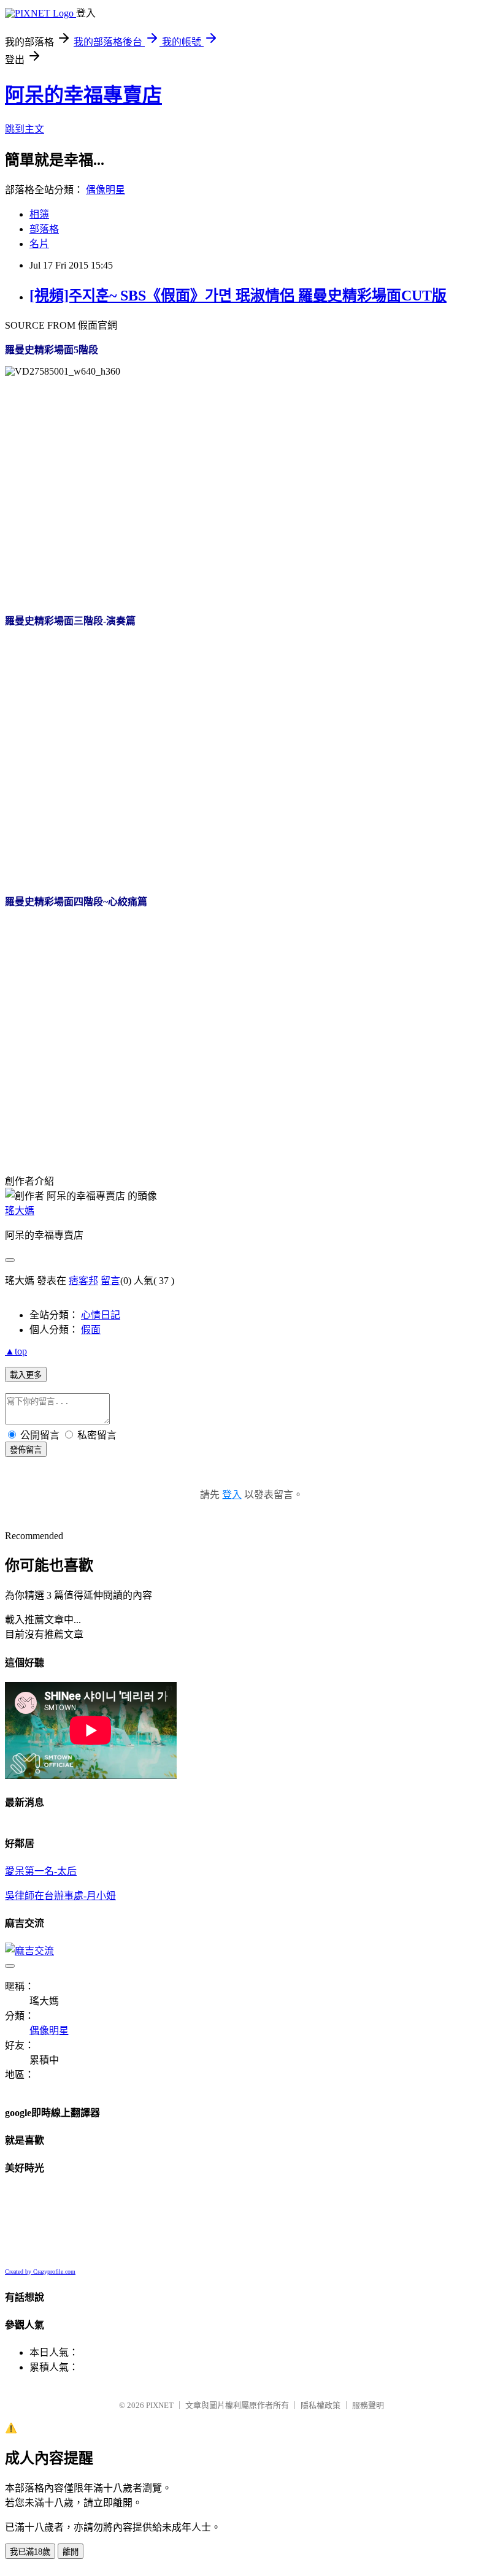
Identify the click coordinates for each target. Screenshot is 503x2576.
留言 (110, 1281)
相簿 (39, 214)
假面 (91, 1330)
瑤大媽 (20, 1211)
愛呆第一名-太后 (41, 1871)
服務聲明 (368, 2405)
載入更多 (26, 1375)
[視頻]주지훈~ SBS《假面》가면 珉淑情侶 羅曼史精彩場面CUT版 (238, 296)
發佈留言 (26, 1450)
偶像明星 (106, 190)
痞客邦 (83, 1281)
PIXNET (160, 2405)
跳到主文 (25, 129)
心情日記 (101, 1315)
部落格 (44, 229)
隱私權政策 (321, 2405)
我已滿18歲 (30, 2552)
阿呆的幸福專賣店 (83, 95)
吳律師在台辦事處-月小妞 (60, 1896)
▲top (16, 1351)
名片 (39, 244)
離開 (71, 2552)
